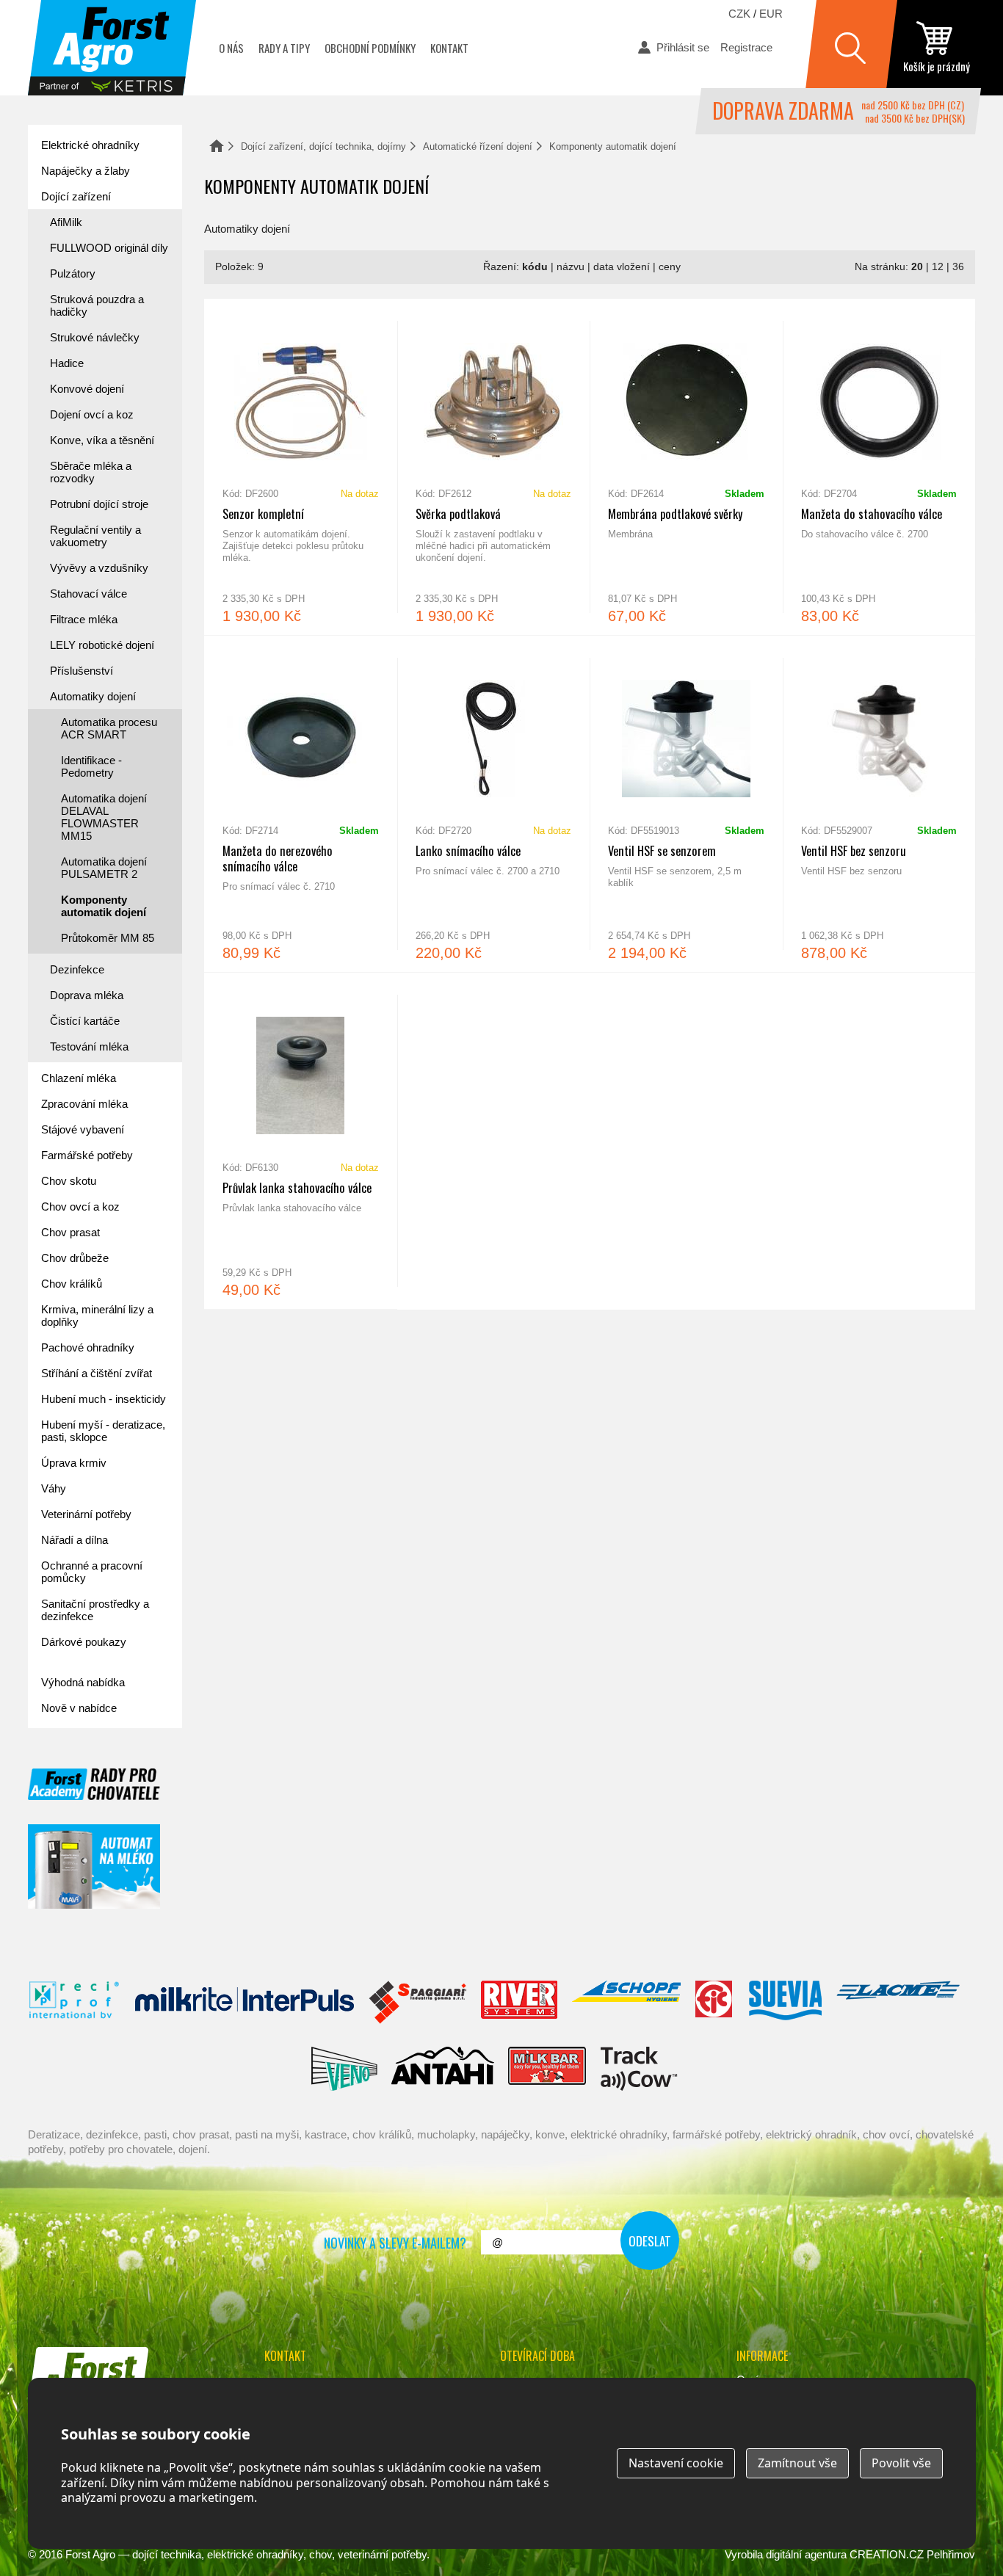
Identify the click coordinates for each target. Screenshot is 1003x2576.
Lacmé (898, 2003)
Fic (714, 2003)
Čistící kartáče (85, 1021)
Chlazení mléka (79, 1078)
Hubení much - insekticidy (104, 1399)
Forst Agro (90, 2554)
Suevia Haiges (785, 2003)
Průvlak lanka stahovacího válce (301, 1141)
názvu (571, 267)
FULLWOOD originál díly (109, 248)
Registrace (746, 47)
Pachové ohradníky (88, 1347)
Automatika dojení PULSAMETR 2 (104, 868)
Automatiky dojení (93, 696)
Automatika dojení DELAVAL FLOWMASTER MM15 (104, 817)
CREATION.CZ (887, 2554)
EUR (771, 14)
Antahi (443, 2069)
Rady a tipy (284, 48)
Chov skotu (69, 1181)
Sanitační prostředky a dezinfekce (95, 1610)
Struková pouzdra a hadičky (97, 305)
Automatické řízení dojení (478, 146)
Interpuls (245, 2003)
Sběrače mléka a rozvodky (91, 472)
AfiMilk (66, 222)
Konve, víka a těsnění (102, 440)
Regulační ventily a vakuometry (95, 536)
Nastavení (676, 2463)
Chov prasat (70, 1232)
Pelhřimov (951, 2554)
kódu (535, 267)
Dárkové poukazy (84, 1642)
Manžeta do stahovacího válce (879, 467)
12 (938, 267)
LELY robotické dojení (102, 645)
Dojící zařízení (76, 196)
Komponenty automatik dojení (104, 906)
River (519, 2003)
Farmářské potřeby (87, 1155)
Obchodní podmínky (370, 48)
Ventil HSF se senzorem (686, 804)
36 (958, 267)
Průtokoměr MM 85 (108, 938)
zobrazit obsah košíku (936, 48)
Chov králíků (72, 1284)
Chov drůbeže (75, 1258)
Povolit (901, 2463)
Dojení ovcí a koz (92, 414)
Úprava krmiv (74, 1463)
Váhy (54, 1488)
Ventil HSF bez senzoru (879, 804)
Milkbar (547, 2069)
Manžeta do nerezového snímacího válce (301, 804)
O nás (231, 48)
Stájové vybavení (83, 1129)
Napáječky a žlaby (86, 171)
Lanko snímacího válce (494, 804)
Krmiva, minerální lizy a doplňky (97, 1316)
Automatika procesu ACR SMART (109, 728)
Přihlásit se (683, 47)
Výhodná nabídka (83, 1682)
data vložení (622, 267)
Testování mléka (89, 1046)
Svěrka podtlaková (494, 467)
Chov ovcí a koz (80, 1207)
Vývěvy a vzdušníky (99, 568)
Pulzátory (73, 273)
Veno (344, 2069)
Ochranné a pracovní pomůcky (92, 1572)
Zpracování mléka (84, 1104)
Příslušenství (82, 671)
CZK (739, 14)
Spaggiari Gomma (417, 2003)
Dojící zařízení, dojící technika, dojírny (323, 146)
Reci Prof (75, 2003)
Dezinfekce (77, 969)
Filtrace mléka (84, 619)
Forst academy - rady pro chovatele (94, 1784)
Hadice (67, 363)
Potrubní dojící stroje (99, 504)
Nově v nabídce (79, 1708)
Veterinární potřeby (86, 1514)
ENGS (639, 2069)
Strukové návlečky (95, 337)
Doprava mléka (87, 995)
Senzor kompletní (301, 467)
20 (917, 267)
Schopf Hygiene (626, 2003)
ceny (670, 267)
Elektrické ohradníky (90, 145)
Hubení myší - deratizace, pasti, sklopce (103, 1431)
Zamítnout (797, 2463)
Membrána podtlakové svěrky (686, 467)
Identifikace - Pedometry (91, 766)
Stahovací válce (88, 594)
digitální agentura (806, 2554)
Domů (217, 146)
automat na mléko (94, 1866)
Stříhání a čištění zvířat (97, 1373)
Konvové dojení (87, 389)
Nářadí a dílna (75, 1540)
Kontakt (449, 48)
